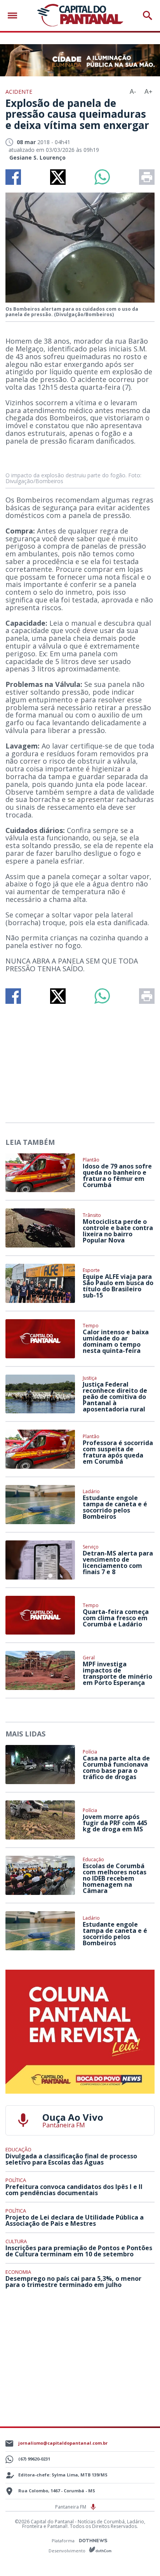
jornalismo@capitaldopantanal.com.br (63, 2443)
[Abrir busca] (148, 15)
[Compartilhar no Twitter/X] (58, 177)
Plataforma (64, 2541)
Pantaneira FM (71, 2507)
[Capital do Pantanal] (80, 15)
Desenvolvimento (68, 2550)
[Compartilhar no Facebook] (13, 177)
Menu (14, 16)
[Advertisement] (80, 1060)
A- (133, 92)
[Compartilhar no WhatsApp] (102, 177)
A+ (148, 92)
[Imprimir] (147, 177)
